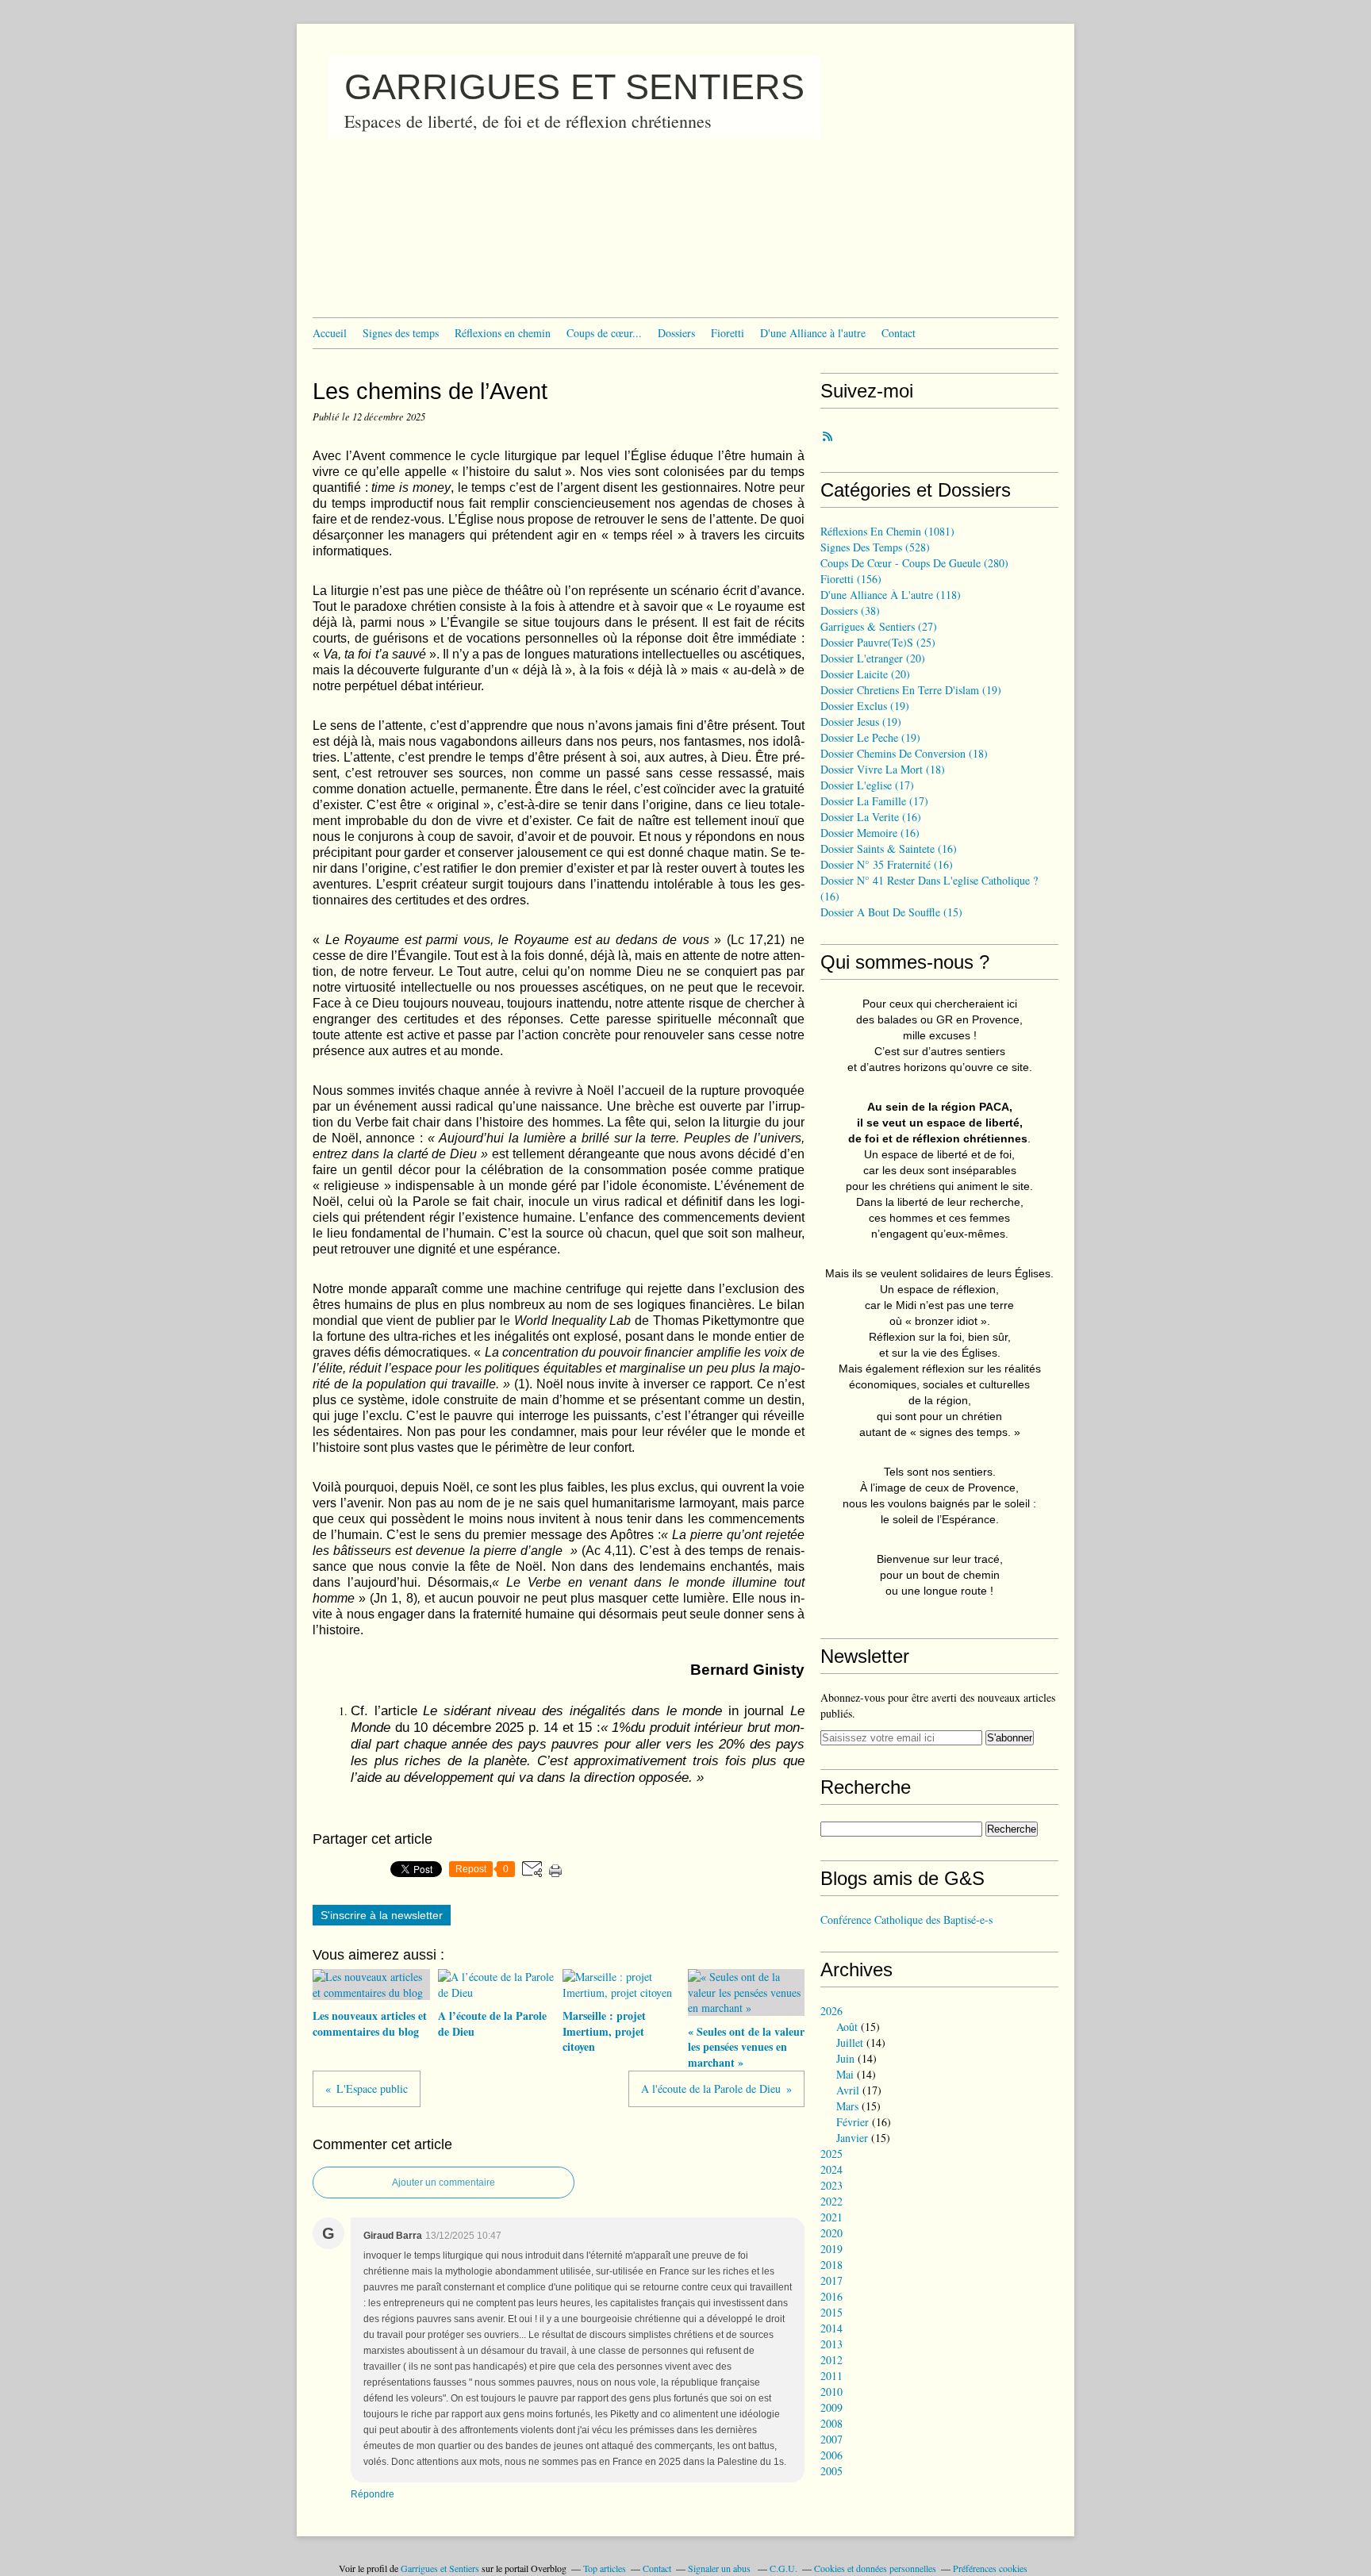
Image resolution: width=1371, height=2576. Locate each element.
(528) (875, 547)
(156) (851, 579)
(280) (914, 563)
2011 (831, 2376)
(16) (871, 817)
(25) (878, 642)
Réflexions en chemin (503, 333)
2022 (831, 2201)
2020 (831, 2233)
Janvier (852, 2138)
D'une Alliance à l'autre (813, 333)
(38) (850, 610)
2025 (831, 2154)
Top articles (605, 2568)
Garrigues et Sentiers (440, 2568)
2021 (831, 2217)
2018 (831, 2265)
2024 (831, 2169)
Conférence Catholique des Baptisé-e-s (906, 1920)
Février (853, 2122)
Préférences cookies (990, 2568)
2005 (831, 2471)
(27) (879, 626)
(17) (867, 785)
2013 (831, 2344)
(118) (891, 595)
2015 (831, 2312)
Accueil (330, 333)
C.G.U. (783, 2568)
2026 (831, 2011)
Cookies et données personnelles (875, 2568)
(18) (904, 753)
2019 (831, 2249)
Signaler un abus (720, 2568)
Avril (848, 2090)
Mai (845, 2074)
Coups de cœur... (604, 333)
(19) (911, 690)
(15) (891, 912)
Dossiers (676, 333)
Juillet (850, 2042)
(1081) (887, 531)
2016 (831, 2296)
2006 (831, 2455)
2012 (831, 2360)
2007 (831, 2439)
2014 (831, 2328)
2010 (831, 2392)
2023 (831, 2185)
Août (847, 2027)
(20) (873, 658)
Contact (899, 333)
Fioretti (728, 333)
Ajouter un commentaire (444, 2182)
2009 (831, 2407)
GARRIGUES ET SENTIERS (574, 87)
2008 (831, 2423)
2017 (831, 2280)
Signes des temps (401, 333)
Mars (847, 2106)
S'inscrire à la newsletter (382, 1915)
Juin (845, 2058)
